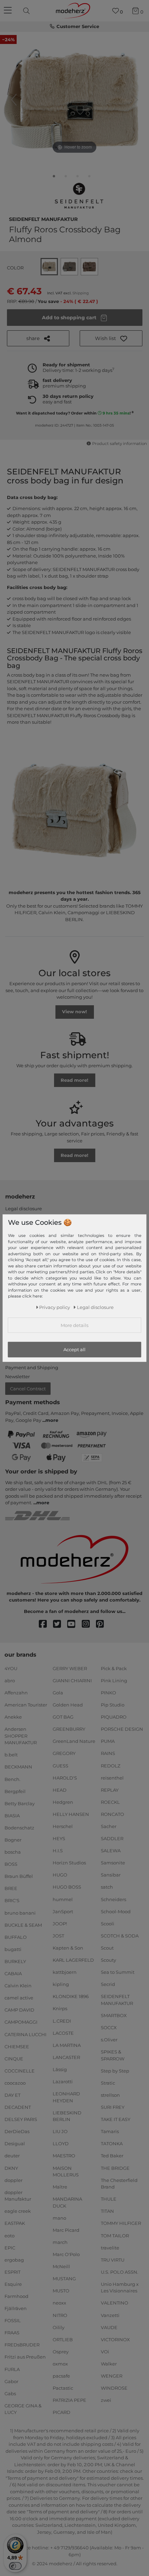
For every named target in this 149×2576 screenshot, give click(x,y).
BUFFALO (16, 1937)
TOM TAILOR (115, 2235)
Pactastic (63, 2388)
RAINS (108, 1753)
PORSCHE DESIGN (122, 1729)
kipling (61, 1984)
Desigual (15, 2143)
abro (10, 1681)
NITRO (60, 2315)
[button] (111, 338)
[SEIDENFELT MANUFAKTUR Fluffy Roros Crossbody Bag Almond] (54, 178)
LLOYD (61, 2143)
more (52, 1420)
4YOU (11, 1668)
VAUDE (109, 2327)
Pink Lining (114, 1681)
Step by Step (115, 2071)
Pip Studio (113, 1705)
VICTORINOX (115, 2339)
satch (107, 1887)
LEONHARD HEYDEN (66, 2097)
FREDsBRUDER (22, 2345)
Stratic (108, 2083)
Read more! (74, 1080)
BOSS (11, 1864)
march (60, 2242)
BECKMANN (18, 1767)
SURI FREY (113, 2107)
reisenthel (112, 1777)
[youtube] (74, 1624)
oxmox (60, 2364)
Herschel (63, 1826)
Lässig (60, 2069)
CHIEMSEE (17, 2046)
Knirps (60, 2008)
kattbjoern (65, 1972)
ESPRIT (12, 2272)
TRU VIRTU (113, 2259)
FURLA (12, 2369)
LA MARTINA (67, 2045)
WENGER (112, 2376)
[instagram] (89, 1624)
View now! (74, 1011)
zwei (106, 2400)
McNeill (61, 2266)
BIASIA (12, 1816)
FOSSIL (13, 2320)
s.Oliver (109, 2040)
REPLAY (110, 1790)
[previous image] (14, 100)
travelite (110, 2247)
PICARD (62, 2412)
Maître (60, 2187)
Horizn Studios (69, 1863)
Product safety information (119, 444)
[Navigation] (9, 11)
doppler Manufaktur (18, 2196)
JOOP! (60, 1924)
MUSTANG (64, 2279)
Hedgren (63, 1802)
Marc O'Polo (66, 2254)
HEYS (59, 1838)
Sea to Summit (118, 1972)
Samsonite (113, 1863)
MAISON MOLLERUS (66, 2171)
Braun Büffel (19, 1876)
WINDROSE (114, 2388)
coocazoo (15, 2083)
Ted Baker (112, 2156)
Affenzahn (16, 1693)
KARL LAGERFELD (73, 1960)
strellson (110, 2095)
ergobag (14, 2259)
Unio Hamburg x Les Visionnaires (120, 2288)
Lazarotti (63, 2082)
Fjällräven (16, 2308)
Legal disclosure (24, 1209)
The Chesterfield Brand (119, 2183)
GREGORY (64, 1753)
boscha (13, 1852)
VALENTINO (115, 2303)
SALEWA (111, 1851)
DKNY (11, 2168)
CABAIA (13, 1973)
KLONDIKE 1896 (71, 1996)
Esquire (13, 2284)
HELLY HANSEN (71, 1814)
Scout (107, 1948)
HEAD (60, 1790)
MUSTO (61, 2291)
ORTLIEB (63, 2339)
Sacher (109, 1826)
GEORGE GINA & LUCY (23, 2409)
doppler (14, 2180)
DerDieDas (17, 2131)
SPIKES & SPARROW (113, 2055)
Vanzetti (110, 2315)
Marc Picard (66, 2230)
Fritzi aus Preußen (25, 2357)
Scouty (108, 1960)
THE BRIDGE (115, 2168)
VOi (105, 2352)
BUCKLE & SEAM (23, 1925)
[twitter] (60, 1624)
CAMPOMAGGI (21, 2022)
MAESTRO (64, 2156)
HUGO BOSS (67, 1887)
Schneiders (113, 1899)
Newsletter (17, 1376)
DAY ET (12, 2095)
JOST (58, 1936)
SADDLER (112, 1838)
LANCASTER (66, 2057)
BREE (11, 1888)
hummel (63, 1899)
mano (59, 2218)
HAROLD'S (65, 1777)
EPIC (10, 2247)
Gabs (10, 2394)
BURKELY (15, 1961)
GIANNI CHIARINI (72, 1681)
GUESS (60, 1765)
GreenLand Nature (74, 1741)
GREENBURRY (69, 1729)
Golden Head (68, 1705)
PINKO (108, 1693)
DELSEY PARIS (21, 2119)
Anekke (13, 1717)
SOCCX (109, 2027)
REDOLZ (111, 1765)
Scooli (108, 1924)
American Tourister (26, 1705)
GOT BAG (63, 1717)
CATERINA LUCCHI (25, 2034)
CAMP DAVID (19, 2010)
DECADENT (18, 2107)
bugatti (13, 1949)
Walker (109, 2364)
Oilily (59, 2327)
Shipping (81, 293)
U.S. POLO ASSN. (120, 2272)
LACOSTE (63, 2033)
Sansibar (111, 1875)
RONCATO (112, 1814)
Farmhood (16, 2296)
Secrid (108, 1984)
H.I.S (58, 1851)
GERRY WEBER (70, 1668)
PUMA (108, 1741)
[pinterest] (103, 1624)
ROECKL (110, 1802)
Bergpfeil (15, 1791)
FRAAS (12, 2333)
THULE (109, 2199)
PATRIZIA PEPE (69, 2400)
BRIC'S (12, 1900)
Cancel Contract (28, 1389)
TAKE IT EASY (116, 2119)
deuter (12, 2156)
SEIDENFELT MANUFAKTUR (43, 219)
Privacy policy (55, 1307)
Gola (58, 1693)
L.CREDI (62, 2021)
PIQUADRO (114, 1717)
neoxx (59, 2303)
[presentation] (27, 11)
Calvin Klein (18, 1986)
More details (74, 1325)
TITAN (107, 2211)
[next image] (135, 100)
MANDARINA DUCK (67, 2202)
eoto (10, 2235)
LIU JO (60, 2131)
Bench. (12, 1779)
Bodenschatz (19, 1828)
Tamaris (110, 2131)
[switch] (15, 2566)
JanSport (63, 1911)
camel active (19, 1998)
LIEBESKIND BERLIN (67, 2116)
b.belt (11, 1755)
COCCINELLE (20, 2071)
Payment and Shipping (32, 1367)
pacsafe (61, 2376)
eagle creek (18, 2211)
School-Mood (116, 1911)
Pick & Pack (114, 1668)
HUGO (60, 1875)
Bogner (13, 1840)
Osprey (61, 2352)
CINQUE (14, 2058)
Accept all (74, 1349)
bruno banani (20, 1913)
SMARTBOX (114, 2015)
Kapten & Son (68, 1948)
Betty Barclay (20, 1803)
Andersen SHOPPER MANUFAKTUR (21, 1736)
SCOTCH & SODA (120, 1936)
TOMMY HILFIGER (121, 2223)
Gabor (11, 2381)
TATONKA (112, 2143)
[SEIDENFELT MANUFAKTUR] (79, 196)
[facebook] (46, 1624)
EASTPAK (15, 2223)
